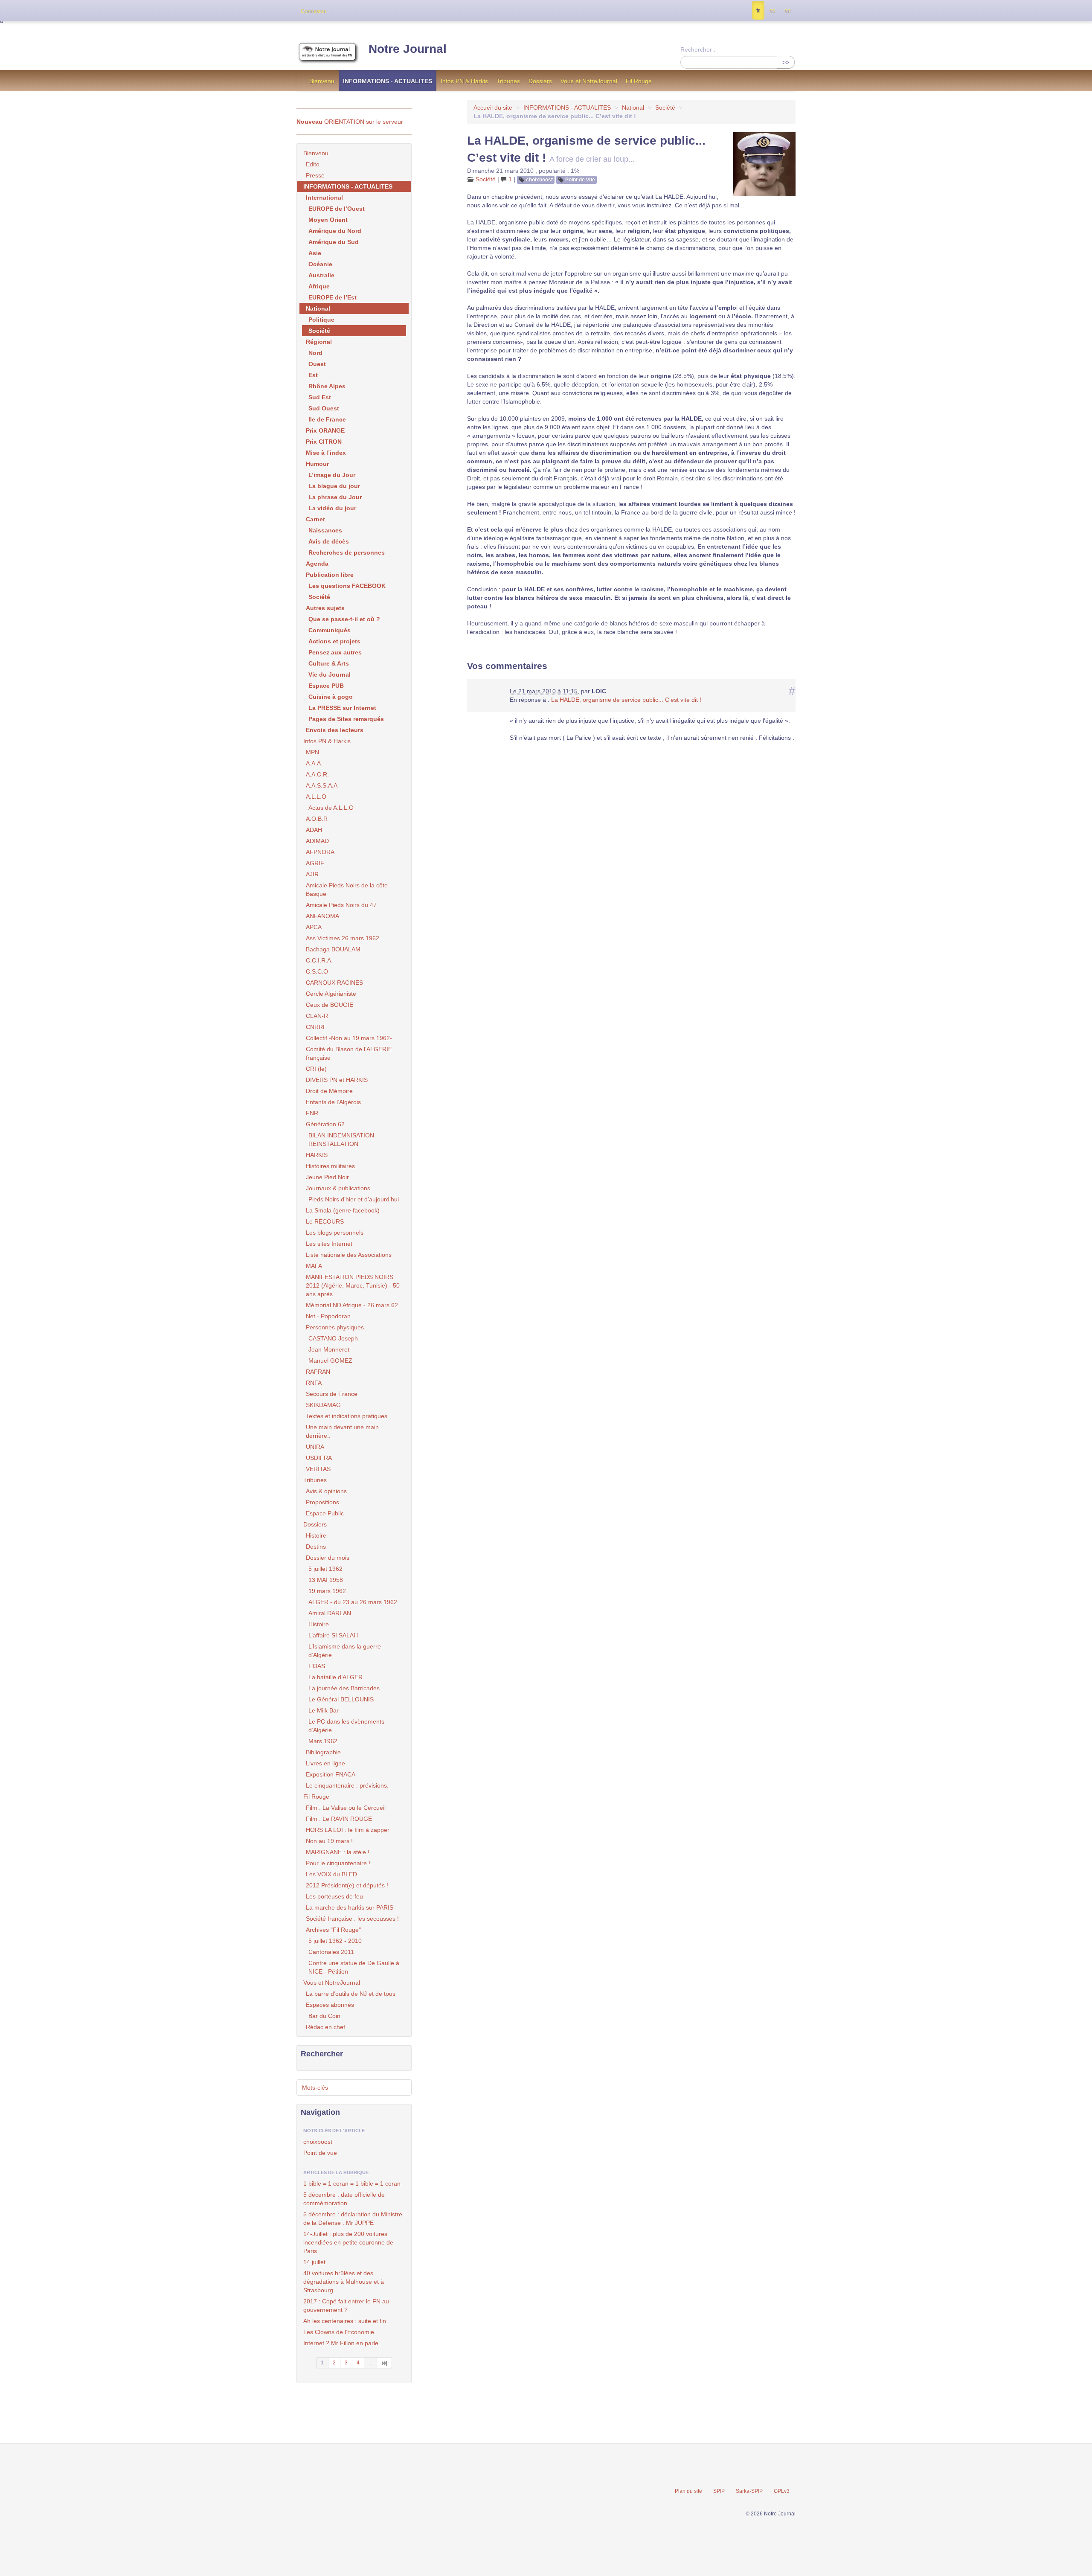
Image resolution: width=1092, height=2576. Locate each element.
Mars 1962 (323, 1741)
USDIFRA (319, 1458)
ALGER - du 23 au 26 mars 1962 (353, 1602)
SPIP (719, 2491)
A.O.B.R (317, 819)
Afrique (319, 286)
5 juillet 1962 (325, 1569)
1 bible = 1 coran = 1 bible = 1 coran (352, 2183)
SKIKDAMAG (323, 1405)
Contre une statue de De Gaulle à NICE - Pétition (354, 1967)
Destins (316, 1547)
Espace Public (325, 1513)
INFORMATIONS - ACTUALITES (388, 81)
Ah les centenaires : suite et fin (345, 2321)
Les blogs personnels (335, 1233)
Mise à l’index (326, 453)
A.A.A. (314, 763)
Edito (313, 164)
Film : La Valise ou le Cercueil (346, 1808)
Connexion (314, 11)
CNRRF (316, 1027)
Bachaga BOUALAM (333, 949)
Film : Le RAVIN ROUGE (339, 1819)
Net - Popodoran (328, 1316)
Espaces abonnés (330, 2005)
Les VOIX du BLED (331, 1874)
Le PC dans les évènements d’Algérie (346, 1726)
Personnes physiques (335, 1327)
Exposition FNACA (331, 1774)
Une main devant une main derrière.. (342, 1431)
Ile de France (327, 419)
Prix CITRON (324, 442)
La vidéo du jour (332, 508)
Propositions (322, 1502)
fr (758, 11)
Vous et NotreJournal (589, 81)
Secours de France (332, 1394)
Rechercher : (698, 49)
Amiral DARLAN (330, 1613)
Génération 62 (325, 1124)
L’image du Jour (332, 475)
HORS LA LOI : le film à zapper (348, 1830)
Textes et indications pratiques (347, 1416)
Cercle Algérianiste (331, 994)
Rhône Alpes (327, 386)
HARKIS (317, 1155)
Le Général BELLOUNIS (341, 1699)
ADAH (314, 830)
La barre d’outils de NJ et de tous (351, 1994)
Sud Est (320, 397)
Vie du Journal (330, 675)
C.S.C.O (317, 971)
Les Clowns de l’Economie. (340, 2332)
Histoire (316, 1535)
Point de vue (580, 180)
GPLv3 (782, 2491)
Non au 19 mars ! (329, 1841)
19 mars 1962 (327, 1591)
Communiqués (330, 630)
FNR (312, 1113)
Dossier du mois (328, 1558)
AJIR (312, 874)
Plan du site (688, 2491)
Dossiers (540, 81)
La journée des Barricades (344, 1688)
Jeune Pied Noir (327, 1177)
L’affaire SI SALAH (333, 1635)
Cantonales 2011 (331, 1952)
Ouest (317, 364)
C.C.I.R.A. (319, 960)
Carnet (315, 519)
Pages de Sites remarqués (346, 719)
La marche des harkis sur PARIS (350, 1907)
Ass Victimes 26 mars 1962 (343, 938)
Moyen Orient (328, 220)
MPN (312, 752)
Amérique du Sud (334, 242)
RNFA (314, 1383)
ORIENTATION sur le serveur (350, 122)
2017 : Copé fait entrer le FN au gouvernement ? (346, 2306)
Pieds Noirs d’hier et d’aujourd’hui (354, 1199)
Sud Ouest (324, 408)
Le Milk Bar (324, 1710)
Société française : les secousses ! (352, 1919)
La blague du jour (334, 486)
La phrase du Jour (335, 497)
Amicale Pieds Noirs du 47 (341, 905)
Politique (321, 320)
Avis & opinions (326, 1491)
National (633, 108)
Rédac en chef (325, 2027)
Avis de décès (329, 541)
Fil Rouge (639, 81)
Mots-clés (315, 2088)
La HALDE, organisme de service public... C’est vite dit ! (626, 700)
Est (313, 375)
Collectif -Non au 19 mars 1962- (349, 1038)
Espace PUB (326, 686)
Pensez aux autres (335, 652)
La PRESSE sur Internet (342, 708)
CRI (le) (316, 1069)
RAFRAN (318, 1372)
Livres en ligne (325, 1763)
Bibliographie (323, 1752)
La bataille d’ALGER (335, 1677)
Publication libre (330, 575)
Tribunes (508, 81)
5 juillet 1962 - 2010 (335, 1941)
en (787, 11)
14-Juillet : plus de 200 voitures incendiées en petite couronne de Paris (348, 2242)
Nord (315, 353)
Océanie (320, 264)
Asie (315, 253)
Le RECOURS (325, 1221)
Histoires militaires (330, 1166)
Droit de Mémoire (329, 1091)
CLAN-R (317, 1016)
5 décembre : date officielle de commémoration (344, 2199)
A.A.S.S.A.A (322, 785)
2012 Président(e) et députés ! (347, 1885)
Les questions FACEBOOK (347, 586)
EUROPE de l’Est (333, 297)
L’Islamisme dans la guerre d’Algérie (345, 1651)
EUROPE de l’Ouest (337, 209)
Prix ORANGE (325, 430)
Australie (321, 275)
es (772, 11)
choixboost (539, 180)
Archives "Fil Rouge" (333, 1930)
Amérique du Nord (335, 231)
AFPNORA (320, 852)
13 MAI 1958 (326, 1580)
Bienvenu (322, 81)
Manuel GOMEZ (330, 1361)
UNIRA (315, 1447)
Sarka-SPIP (749, 2491)
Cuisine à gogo (331, 697)
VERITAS (318, 1469)
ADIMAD (317, 841)
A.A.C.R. (317, 774)
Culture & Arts (329, 663)
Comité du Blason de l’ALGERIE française (349, 1053)
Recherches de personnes (347, 552)
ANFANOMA (322, 916)
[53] (385, 2363)
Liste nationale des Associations (349, 1255)
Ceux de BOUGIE (330, 1005)
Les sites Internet (329, 1244)
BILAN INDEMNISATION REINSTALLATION (341, 1140)
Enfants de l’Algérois (333, 1102)
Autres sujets (325, 608)
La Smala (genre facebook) (343, 1210)
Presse (315, 175)
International (324, 198)
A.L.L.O (316, 797)
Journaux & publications (338, 1188)
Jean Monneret (329, 1349)
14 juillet (314, 2262)
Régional (319, 342)
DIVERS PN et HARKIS (337, 1080)
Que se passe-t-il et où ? (344, 619)
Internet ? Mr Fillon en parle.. (343, 2343)
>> (786, 62)
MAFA (314, 1266)
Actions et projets (334, 641)
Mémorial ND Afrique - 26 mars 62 (352, 1305)
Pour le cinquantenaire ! (338, 1863)
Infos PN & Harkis (464, 81)
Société (665, 108)
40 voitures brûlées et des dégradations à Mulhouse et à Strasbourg (344, 2282)
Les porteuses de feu (334, 1896)
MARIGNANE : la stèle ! (338, 1852)
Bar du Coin (324, 2016)
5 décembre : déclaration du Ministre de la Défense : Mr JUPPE (353, 2218)
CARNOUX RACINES (334, 983)
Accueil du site (493, 108)
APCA (314, 927)
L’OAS (317, 1666)
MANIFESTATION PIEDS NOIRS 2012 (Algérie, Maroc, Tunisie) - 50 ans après (353, 1285)
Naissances (325, 530)
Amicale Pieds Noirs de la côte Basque (347, 890)
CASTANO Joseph (333, 1338)
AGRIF (315, 863)
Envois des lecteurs (335, 730)
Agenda (317, 564)
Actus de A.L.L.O (331, 808)
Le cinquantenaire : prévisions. (347, 1785)
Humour (317, 464)
